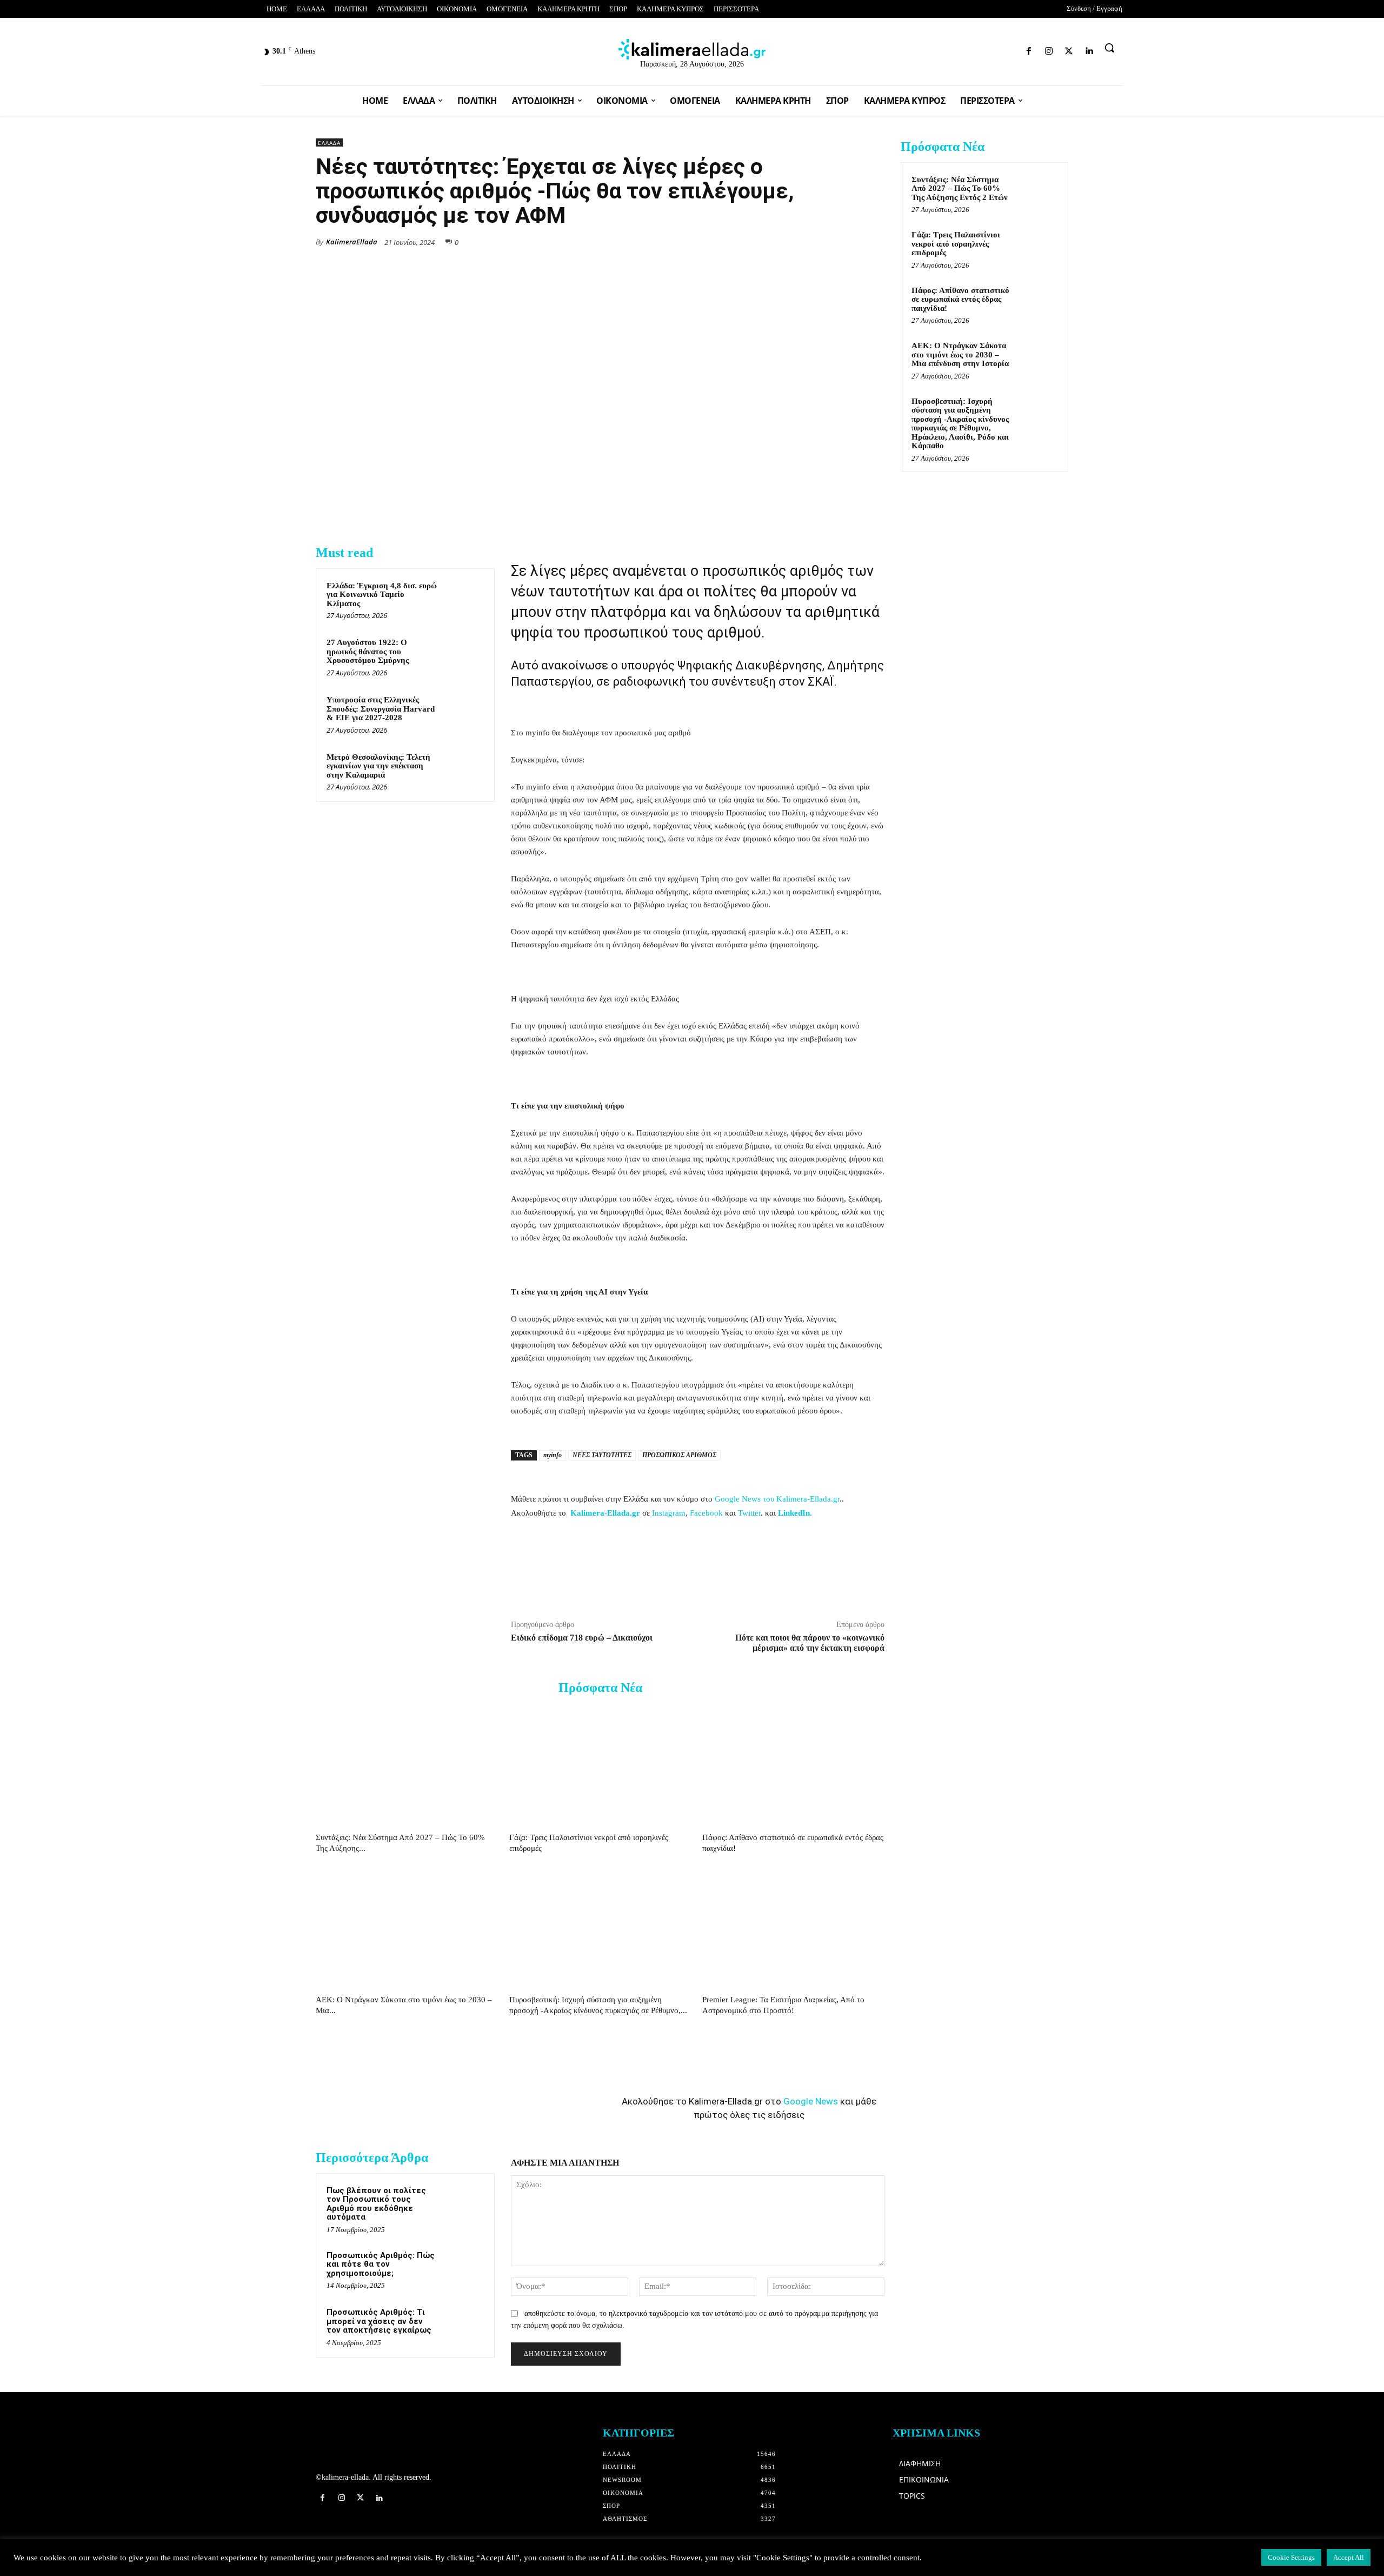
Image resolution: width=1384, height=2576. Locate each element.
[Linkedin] (1014, 49)
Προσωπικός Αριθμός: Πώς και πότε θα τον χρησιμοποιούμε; (381, 2264)
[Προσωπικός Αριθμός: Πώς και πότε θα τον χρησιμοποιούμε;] (463, 2269)
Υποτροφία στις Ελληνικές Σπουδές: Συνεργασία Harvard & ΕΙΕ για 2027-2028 (381, 709)
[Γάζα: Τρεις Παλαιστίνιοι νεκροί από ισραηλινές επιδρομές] (600, 1766)
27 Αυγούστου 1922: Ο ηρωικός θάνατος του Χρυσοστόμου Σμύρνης (368, 651)
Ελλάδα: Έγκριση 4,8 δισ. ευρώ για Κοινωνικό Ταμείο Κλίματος (382, 595)
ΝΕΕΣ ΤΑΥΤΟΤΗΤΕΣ (602, 1455)
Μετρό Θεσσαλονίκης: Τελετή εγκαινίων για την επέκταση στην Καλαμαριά (378, 766)
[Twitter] (996, 49)
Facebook (706, 1513)
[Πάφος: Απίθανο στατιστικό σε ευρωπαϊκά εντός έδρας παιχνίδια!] (793, 1766)
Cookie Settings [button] (1291, 2557)
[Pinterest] (874, 241)
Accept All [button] (1349, 2557)
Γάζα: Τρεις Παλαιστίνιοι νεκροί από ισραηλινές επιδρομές (956, 244)
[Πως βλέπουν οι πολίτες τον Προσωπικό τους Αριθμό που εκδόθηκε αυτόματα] (463, 2205)
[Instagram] (977, 49)
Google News (811, 2101)
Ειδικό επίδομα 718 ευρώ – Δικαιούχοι (582, 1638)
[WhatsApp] (799, 241)
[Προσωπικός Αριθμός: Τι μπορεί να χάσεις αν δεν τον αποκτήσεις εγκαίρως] (463, 2326)
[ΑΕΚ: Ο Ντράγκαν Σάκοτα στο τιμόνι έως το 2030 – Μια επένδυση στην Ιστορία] (407, 1928)
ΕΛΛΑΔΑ (329, 143)
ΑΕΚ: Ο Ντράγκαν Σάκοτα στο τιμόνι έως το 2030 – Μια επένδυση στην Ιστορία (960, 354)
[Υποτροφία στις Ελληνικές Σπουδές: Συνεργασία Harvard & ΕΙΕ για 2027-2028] (463, 714)
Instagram (669, 1513)
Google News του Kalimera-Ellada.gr (777, 1499)
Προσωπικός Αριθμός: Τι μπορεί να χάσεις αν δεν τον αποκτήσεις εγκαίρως (379, 2321)
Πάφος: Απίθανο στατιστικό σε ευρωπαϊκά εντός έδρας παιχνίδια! (960, 299)
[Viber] (849, 241)
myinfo (553, 1455)
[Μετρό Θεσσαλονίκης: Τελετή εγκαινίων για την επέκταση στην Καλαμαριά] (463, 771)
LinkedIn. (795, 1513)
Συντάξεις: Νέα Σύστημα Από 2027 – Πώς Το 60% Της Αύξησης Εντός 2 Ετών (960, 188)
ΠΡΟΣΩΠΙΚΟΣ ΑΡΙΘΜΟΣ (679, 1455)
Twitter (749, 1513)
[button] (1109, 48)
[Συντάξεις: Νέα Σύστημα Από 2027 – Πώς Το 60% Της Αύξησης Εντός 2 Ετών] (407, 1766)
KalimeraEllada (352, 242)
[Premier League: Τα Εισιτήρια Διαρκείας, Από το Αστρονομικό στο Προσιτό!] (793, 1928)
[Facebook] (957, 49)
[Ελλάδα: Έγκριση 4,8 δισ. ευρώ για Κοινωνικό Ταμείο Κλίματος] (463, 600)
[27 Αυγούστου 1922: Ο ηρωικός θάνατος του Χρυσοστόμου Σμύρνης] (463, 656)
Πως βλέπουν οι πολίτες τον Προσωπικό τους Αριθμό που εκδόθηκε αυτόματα (376, 2204)
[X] (774, 241)
